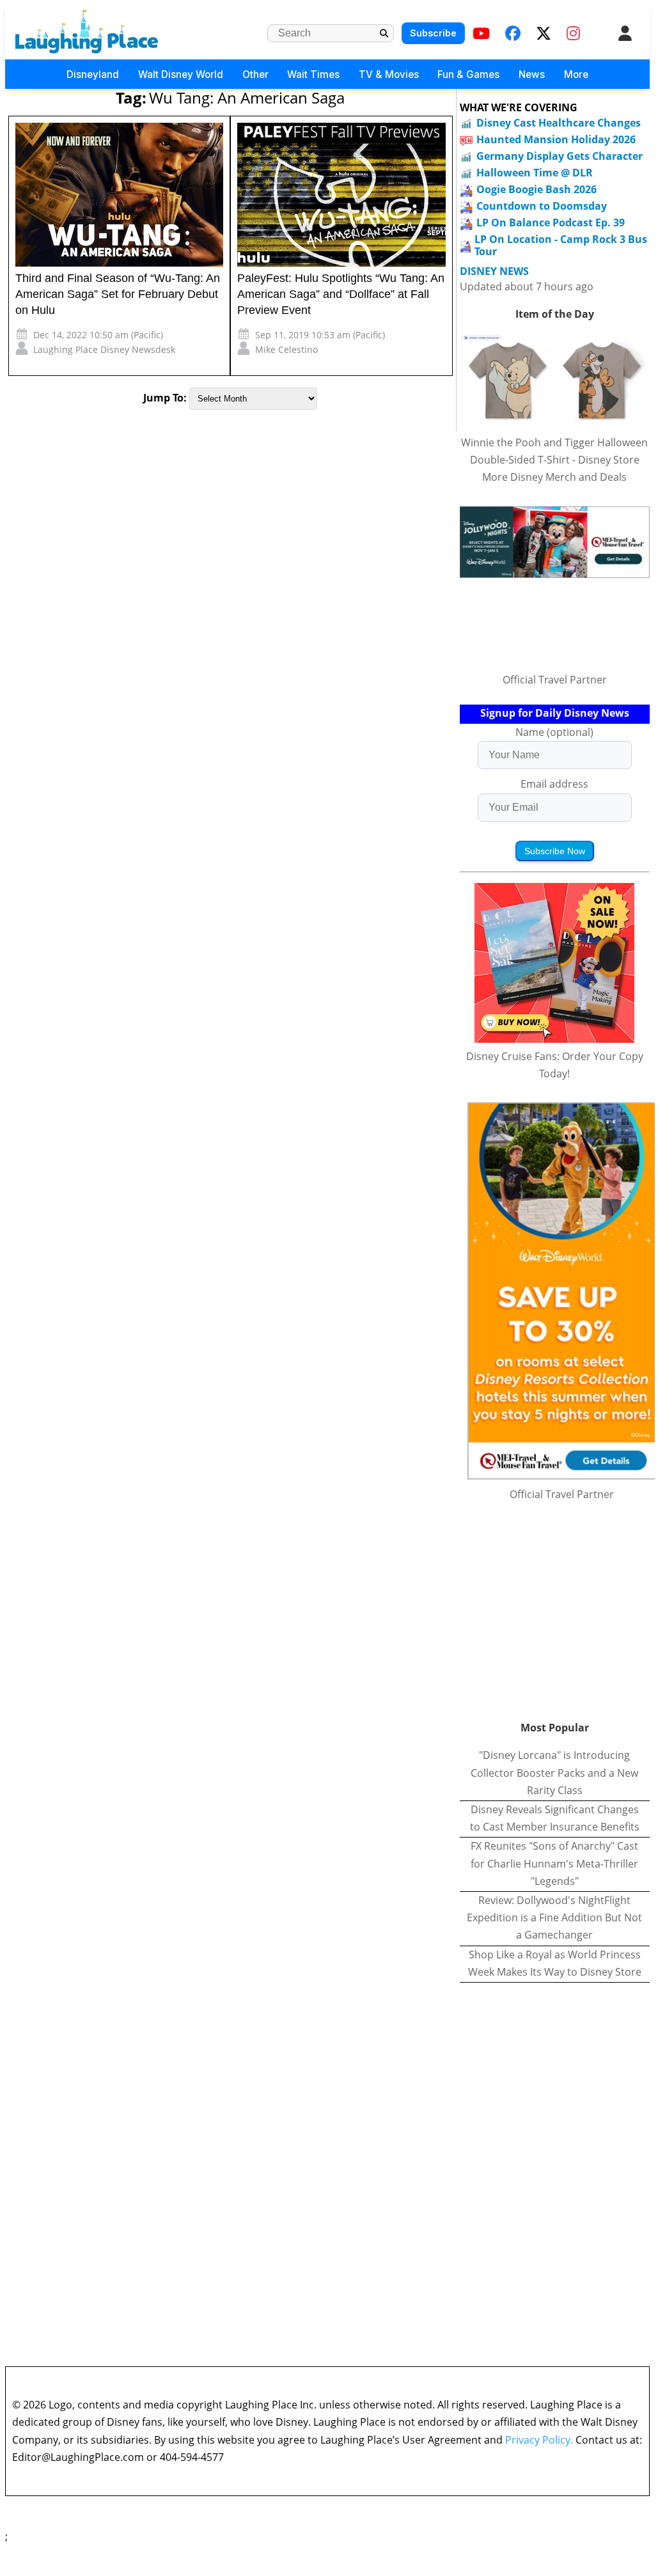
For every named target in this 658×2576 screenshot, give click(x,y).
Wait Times (313, 74)
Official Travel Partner (555, 680)
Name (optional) (554, 732)
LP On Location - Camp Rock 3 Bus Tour (561, 245)
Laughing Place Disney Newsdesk (104, 349)
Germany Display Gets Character (560, 156)
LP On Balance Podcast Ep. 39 (551, 222)
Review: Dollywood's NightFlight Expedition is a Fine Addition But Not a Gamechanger (554, 1917)
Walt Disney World (181, 74)
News (532, 74)
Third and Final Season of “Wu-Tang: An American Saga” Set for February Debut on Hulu (118, 294)
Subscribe (433, 33)
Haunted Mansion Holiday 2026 (556, 139)
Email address (554, 784)
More (576, 74)
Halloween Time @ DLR (535, 173)
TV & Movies (389, 74)
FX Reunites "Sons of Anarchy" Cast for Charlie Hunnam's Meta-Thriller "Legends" (554, 1863)
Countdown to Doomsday (542, 206)
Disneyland (93, 74)
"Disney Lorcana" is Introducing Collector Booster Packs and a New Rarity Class (554, 1772)
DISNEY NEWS (494, 271)
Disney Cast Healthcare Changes (559, 123)
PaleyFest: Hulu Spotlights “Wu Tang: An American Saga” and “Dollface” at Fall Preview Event (341, 294)
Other (255, 74)
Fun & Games (468, 74)
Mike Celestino (286, 349)
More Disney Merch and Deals (554, 477)
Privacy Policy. (539, 2440)
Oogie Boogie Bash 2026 (537, 189)
